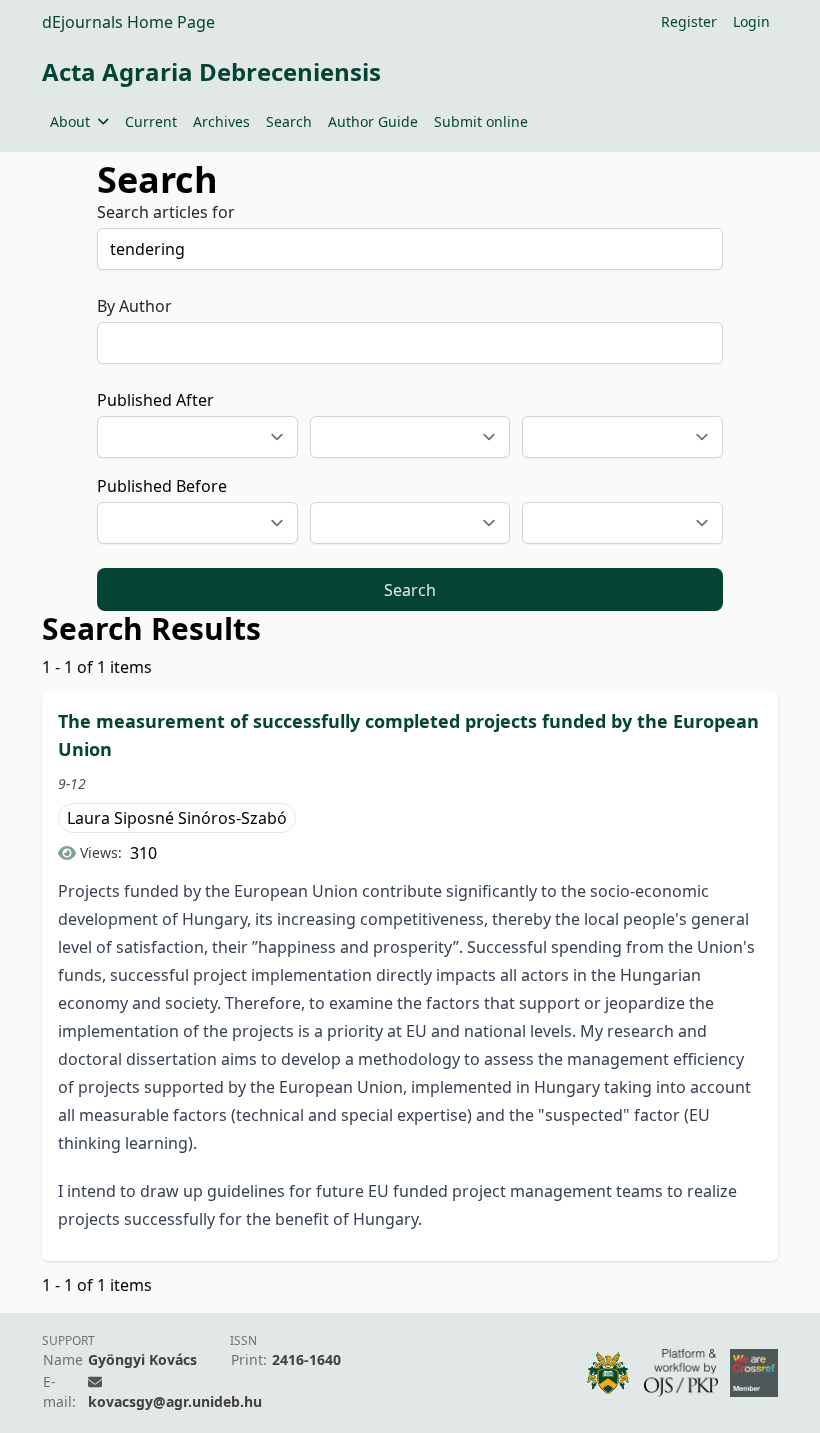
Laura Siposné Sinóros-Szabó (177, 818)
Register (689, 21)
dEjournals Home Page (128, 22)
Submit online (481, 121)
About (70, 121)
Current (151, 121)
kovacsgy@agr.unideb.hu (175, 1401)
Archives (221, 121)
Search (289, 121)
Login (751, 21)
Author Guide (373, 121)
